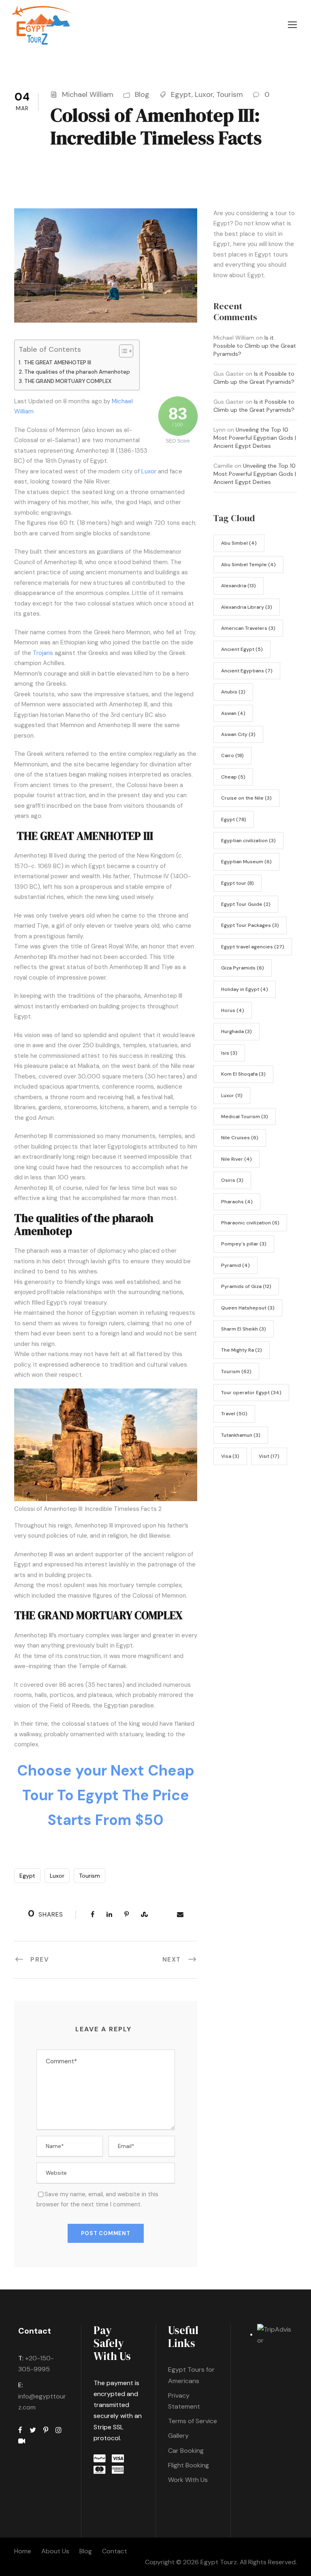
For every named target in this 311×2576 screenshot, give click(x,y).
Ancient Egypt (242, 649)
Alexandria (239, 586)
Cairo (232, 755)
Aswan (233, 713)
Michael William (88, 94)
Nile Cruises (240, 1138)
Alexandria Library (247, 607)
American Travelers (248, 628)
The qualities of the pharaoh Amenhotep (78, 372)
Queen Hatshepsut (248, 1308)
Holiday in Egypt (245, 989)
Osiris (232, 1180)
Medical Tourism (245, 1117)
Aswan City (238, 734)
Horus (233, 1010)
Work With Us (188, 2480)
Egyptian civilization (248, 841)
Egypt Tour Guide (246, 904)
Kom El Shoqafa (243, 1074)
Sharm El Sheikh (244, 1329)
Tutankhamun (241, 1435)
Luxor (204, 94)
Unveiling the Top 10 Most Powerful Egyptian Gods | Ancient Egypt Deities (255, 438)
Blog (142, 94)
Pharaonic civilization (250, 1223)
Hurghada (236, 1031)
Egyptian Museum (246, 862)
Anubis (233, 692)
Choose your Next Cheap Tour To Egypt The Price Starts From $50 (106, 1795)
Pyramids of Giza (246, 1286)
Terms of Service (193, 2421)
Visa (230, 1456)
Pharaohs (237, 1202)
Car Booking (186, 2451)
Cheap (233, 777)
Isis (229, 1053)
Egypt (181, 94)
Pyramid (235, 1265)
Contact (115, 2551)
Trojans (43, 653)
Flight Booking (189, 2465)
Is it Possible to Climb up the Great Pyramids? (255, 346)
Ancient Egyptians (247, 671)
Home (23, 2551)
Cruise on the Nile (246, 798)
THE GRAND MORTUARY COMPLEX (68, 381)
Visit (269, 1456)
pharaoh (39, 1251)
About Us (55, 2551)
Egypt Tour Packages (250, 925)
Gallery (178, 2436)
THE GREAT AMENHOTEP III (57, 363)
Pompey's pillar (244, 1244)
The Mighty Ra (242, 1350)
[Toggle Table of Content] (122, 351)
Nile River (236, 1159)
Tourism (230, 94)
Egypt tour (238, 883)
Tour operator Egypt (251, 1393)
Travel (234, 1414)
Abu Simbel (239, 543)
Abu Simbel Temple (248, 565)
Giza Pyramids (243, 968)
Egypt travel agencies (253, 947)
